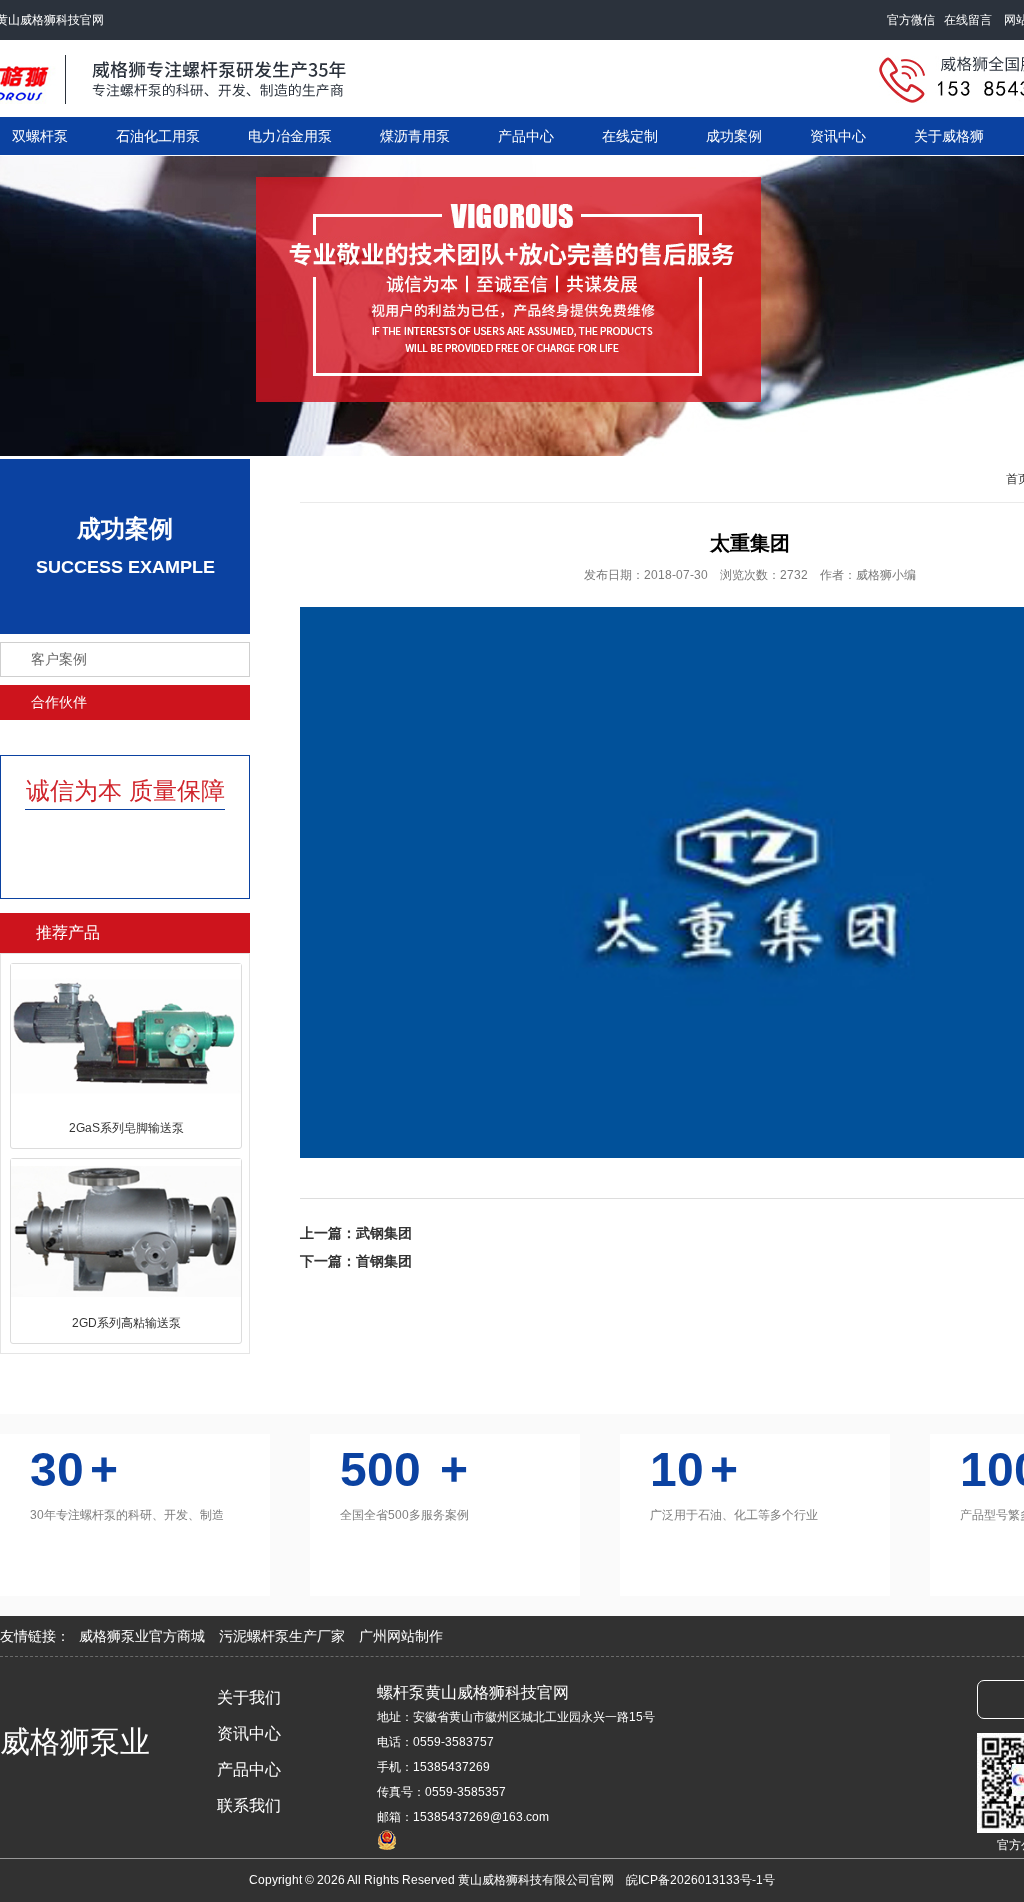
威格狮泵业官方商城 (144, 1636)
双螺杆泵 (40, 136)
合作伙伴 (59, 702)
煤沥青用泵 (415, 136)
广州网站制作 (401, 1636)
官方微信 (915, 20)
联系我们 (249, 1805)
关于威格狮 (949, 136)
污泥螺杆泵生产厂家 (284, 1636)
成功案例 (734, 136)
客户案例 (59, 659)
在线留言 (972, 20)
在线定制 (630, 136)
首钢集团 (384, 1261)
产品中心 (526, 136)
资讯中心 (838, 136)
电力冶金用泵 (290, 136)
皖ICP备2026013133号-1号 (700, 1880)
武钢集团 (384, 1233)
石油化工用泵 (158, 136)
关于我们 (249, 1697)
